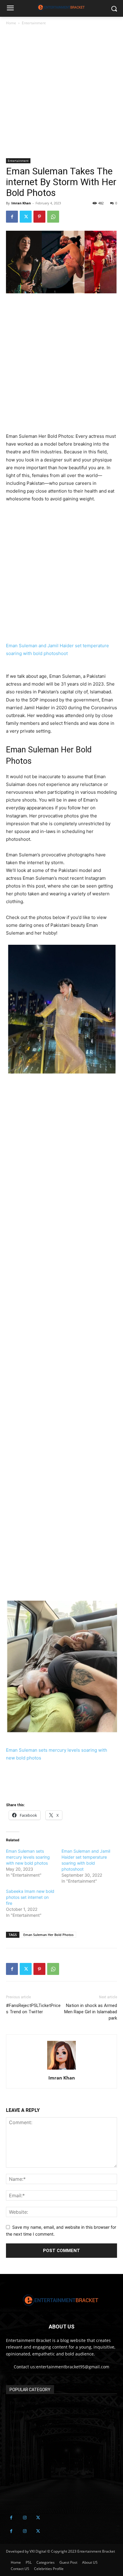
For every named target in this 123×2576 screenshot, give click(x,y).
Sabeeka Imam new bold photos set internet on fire (30, 1897)
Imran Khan (21, 203)
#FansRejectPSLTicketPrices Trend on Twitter (33, 2009)
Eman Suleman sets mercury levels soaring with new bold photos (28, 1857)
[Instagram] (25, 2518)
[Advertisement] (61, 94)
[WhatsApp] (53, 217)
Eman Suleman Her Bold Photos (48, 1935)
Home (11, 23)
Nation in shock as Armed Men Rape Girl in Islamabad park (91, 2012)
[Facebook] (12, 217)
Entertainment (34, 23)
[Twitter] (26, 217)
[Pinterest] (39, 217)
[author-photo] (61, 2069)
